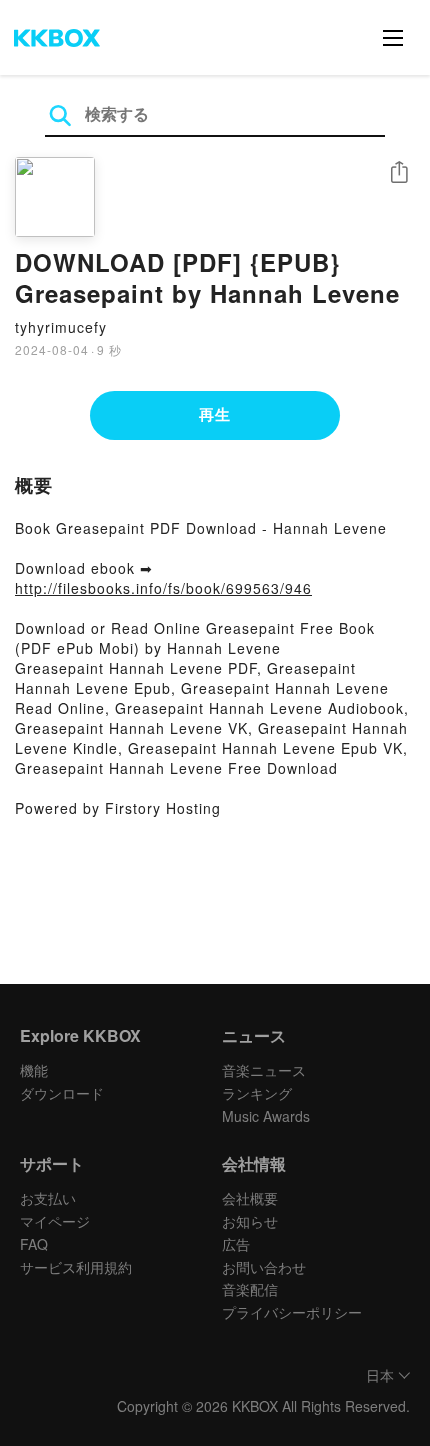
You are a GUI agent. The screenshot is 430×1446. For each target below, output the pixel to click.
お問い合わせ (264, 1267)
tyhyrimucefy (61, 327)
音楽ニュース (264, 1070)
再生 (215, 414)
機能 (34, 1070)
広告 (236, 1244)
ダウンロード (62, 1093)
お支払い (48, 1198)
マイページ (55, 1221)
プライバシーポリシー (292, 1312)
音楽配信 (250, 1289)
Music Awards (266, 1116)
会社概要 (250, 1198)
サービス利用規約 (76, 1267)
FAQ (34, 1244)
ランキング (257, 1093)
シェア (399, 172)
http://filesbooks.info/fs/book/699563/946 (163, 588)
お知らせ (250, 1221)
